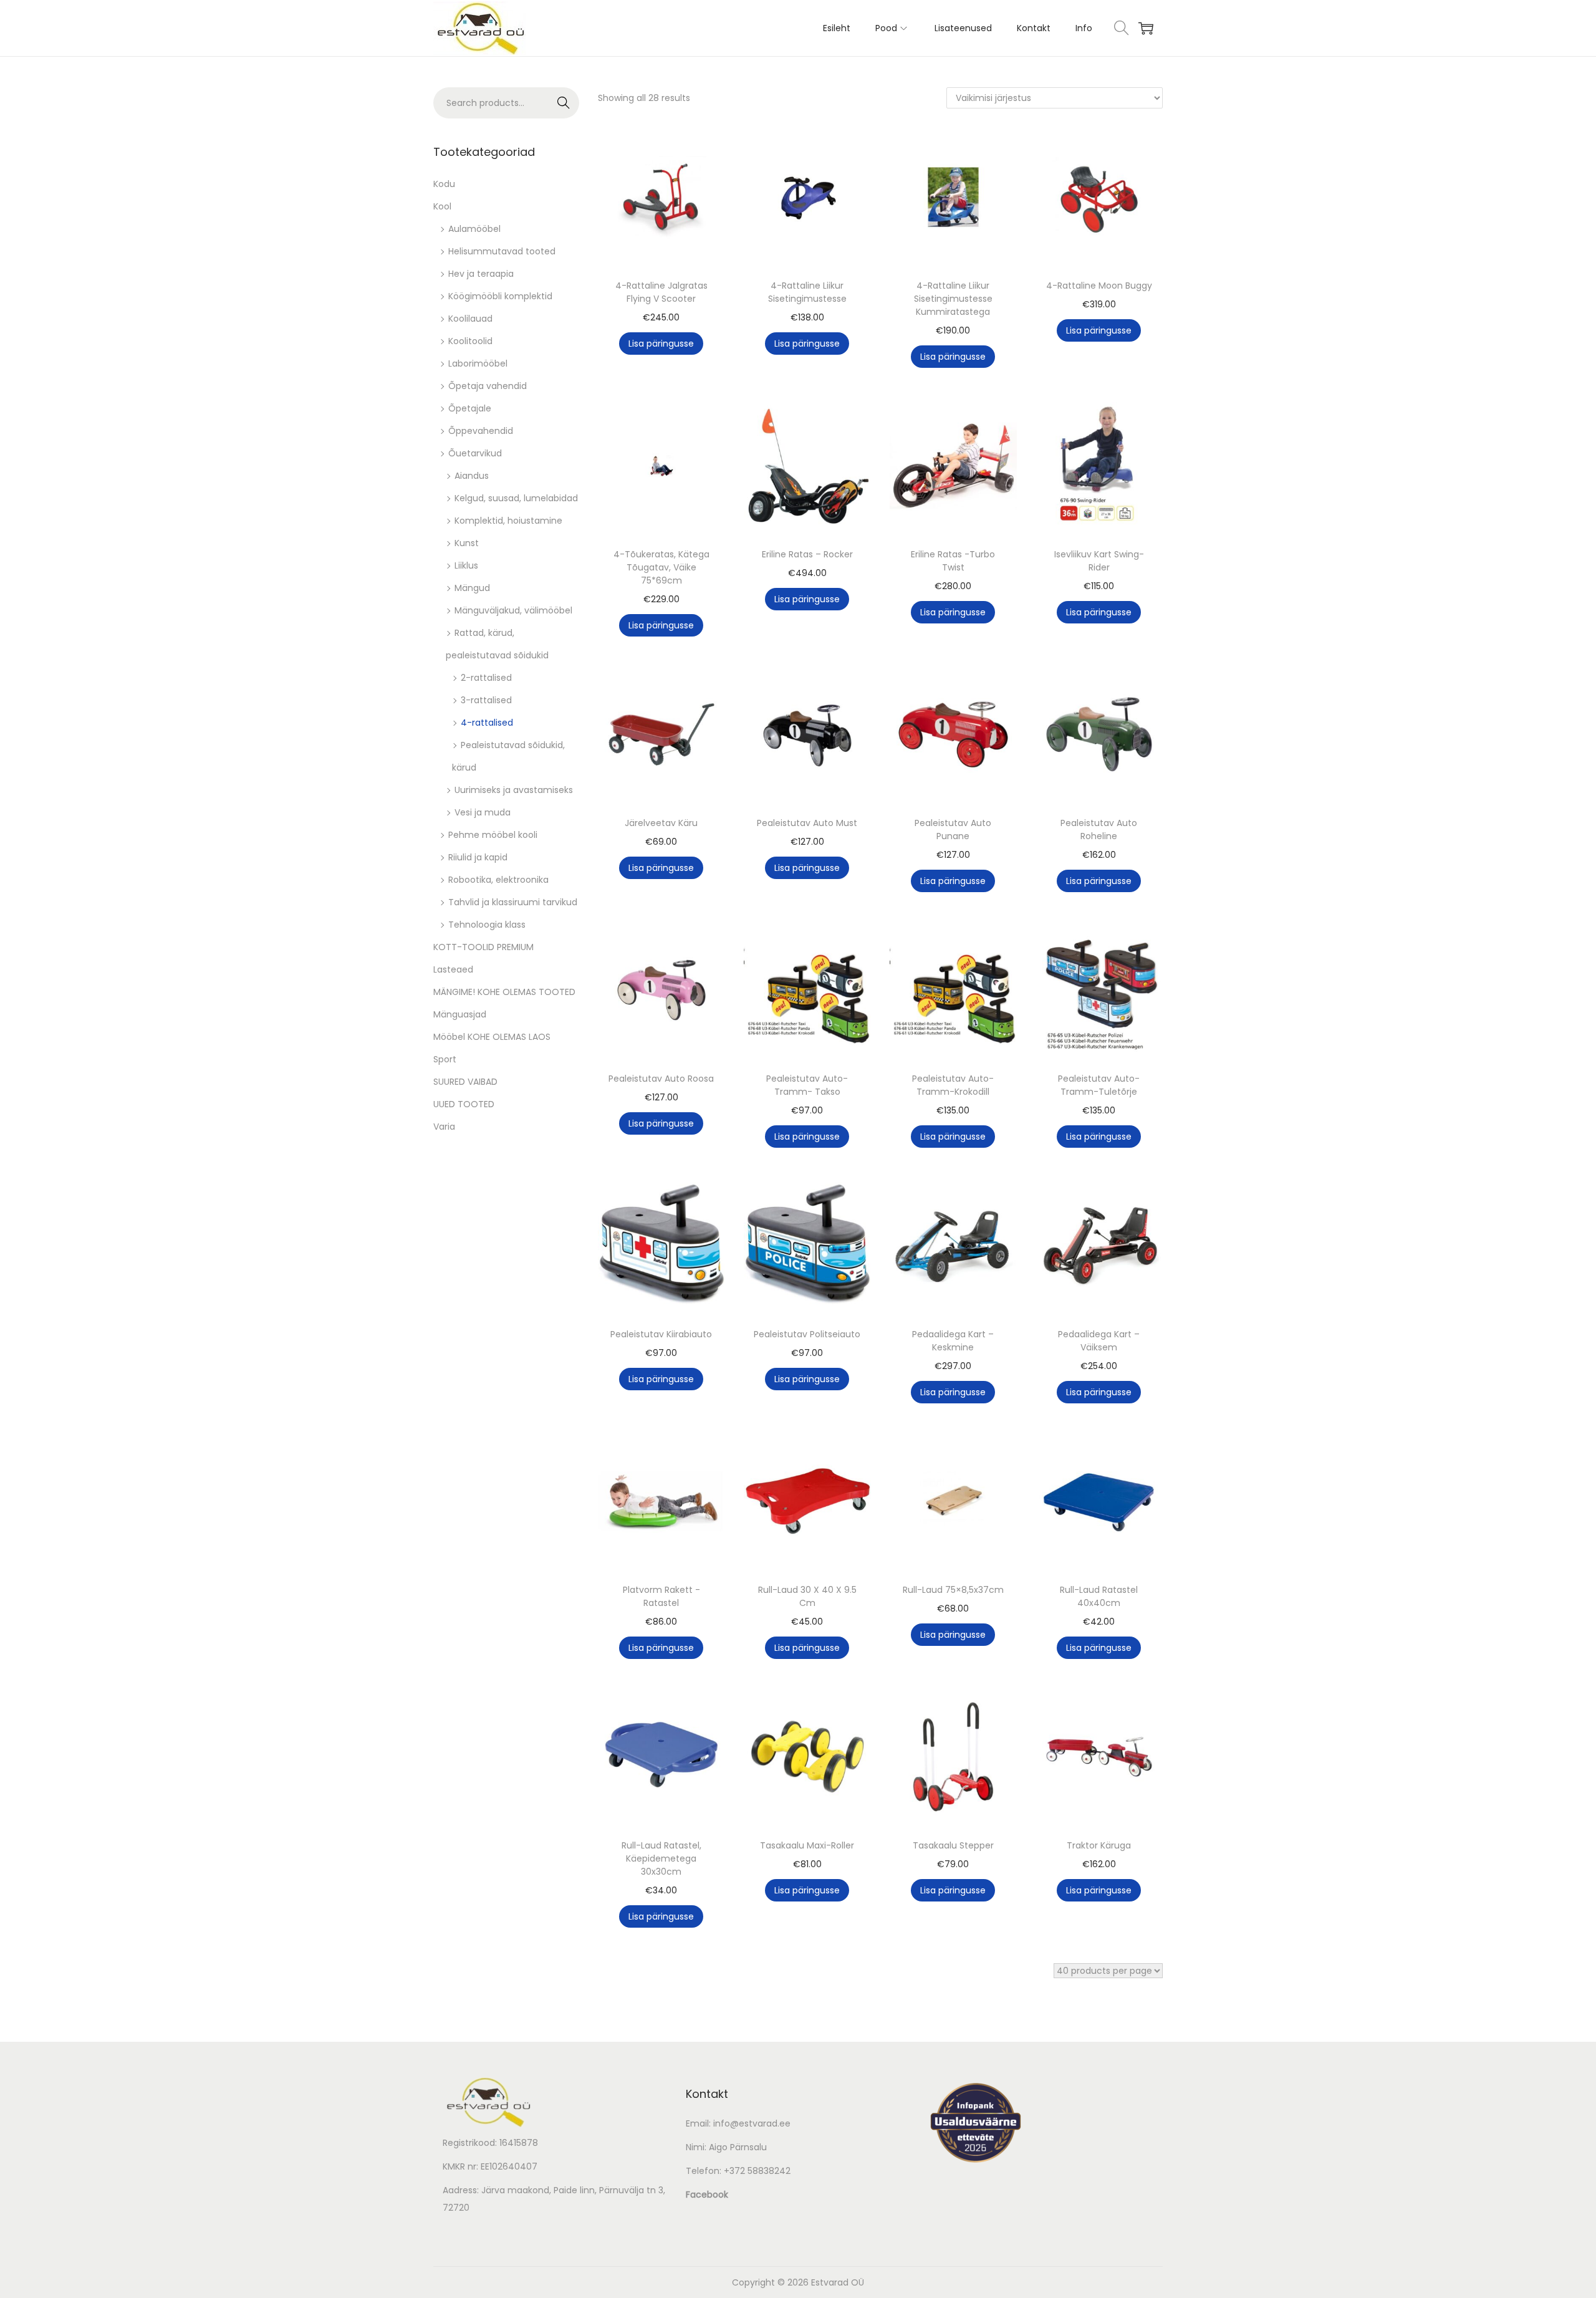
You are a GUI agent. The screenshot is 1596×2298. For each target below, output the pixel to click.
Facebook (707, 2195)
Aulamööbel (474, 229)
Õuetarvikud (475, 453)
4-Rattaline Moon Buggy (1099, 286)
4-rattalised (487, 723)
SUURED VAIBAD (465, 1082)
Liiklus (466, 565)
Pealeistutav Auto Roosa (661, 1079)
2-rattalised (486, 678)
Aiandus (472, 476)
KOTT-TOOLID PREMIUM (483, 947)
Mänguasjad (460, 1014)
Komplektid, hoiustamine (508, 521)
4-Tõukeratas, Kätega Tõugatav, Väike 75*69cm (661, 567)
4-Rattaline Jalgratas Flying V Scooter (661, 292)
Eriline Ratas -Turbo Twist (953, 561)
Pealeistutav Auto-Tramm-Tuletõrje (1099, 1085)
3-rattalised (486, 700)
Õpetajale (470, 408)
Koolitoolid (470, 341)
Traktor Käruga (1099, 1845)
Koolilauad (470, 319)
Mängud (472, 588)
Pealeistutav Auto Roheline (1099, 829)
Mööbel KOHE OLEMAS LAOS (492, 1037)
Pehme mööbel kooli (493, 835)
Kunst (467, 543)
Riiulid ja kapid (478, 857)
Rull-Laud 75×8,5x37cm (953, 1590)
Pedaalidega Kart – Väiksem (1099, 1341)
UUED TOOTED (464, 1104)
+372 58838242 (757, 2171)
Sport (445, 1059)
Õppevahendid (481, 431)
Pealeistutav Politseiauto (807, 1334)
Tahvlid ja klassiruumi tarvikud (513, 902)
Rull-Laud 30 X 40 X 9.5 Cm (807, 1596)
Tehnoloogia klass (487, 925)
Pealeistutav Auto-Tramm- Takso (807, 1085)
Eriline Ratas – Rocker (807, 554)
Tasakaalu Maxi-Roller (807, 1845)
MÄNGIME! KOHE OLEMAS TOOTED (504, 992)
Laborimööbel (478, 363)
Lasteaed (453, 969)
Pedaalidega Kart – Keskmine (953, 1341)
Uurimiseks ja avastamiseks (514, 790)
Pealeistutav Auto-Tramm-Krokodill (953, 1085)
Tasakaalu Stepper (953, 1845)
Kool (442, 206)
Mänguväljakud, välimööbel (513, 610)
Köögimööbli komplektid (500, 296)
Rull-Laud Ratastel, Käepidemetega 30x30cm (661, 1858)
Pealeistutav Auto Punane (953, 829)
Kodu (444, 184)
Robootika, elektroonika (498, 880)
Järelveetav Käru (661, 823)
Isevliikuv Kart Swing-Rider (1099, 561)
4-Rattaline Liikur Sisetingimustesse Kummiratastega (953, 299)
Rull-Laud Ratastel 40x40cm (1099, 1596)
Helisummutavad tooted (502, 251)
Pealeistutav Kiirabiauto (661, 1334)
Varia (444, 1127)
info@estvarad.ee (752, 2123)
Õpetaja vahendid (488, 386)
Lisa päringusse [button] (661, 344)
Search (564, 103)
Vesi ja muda (483, 812)
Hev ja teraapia (481, 274)
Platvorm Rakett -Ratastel (661, 1596)
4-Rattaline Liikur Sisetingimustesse (807, 292)
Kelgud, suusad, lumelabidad (516, 498)
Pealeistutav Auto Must (807, 823)
